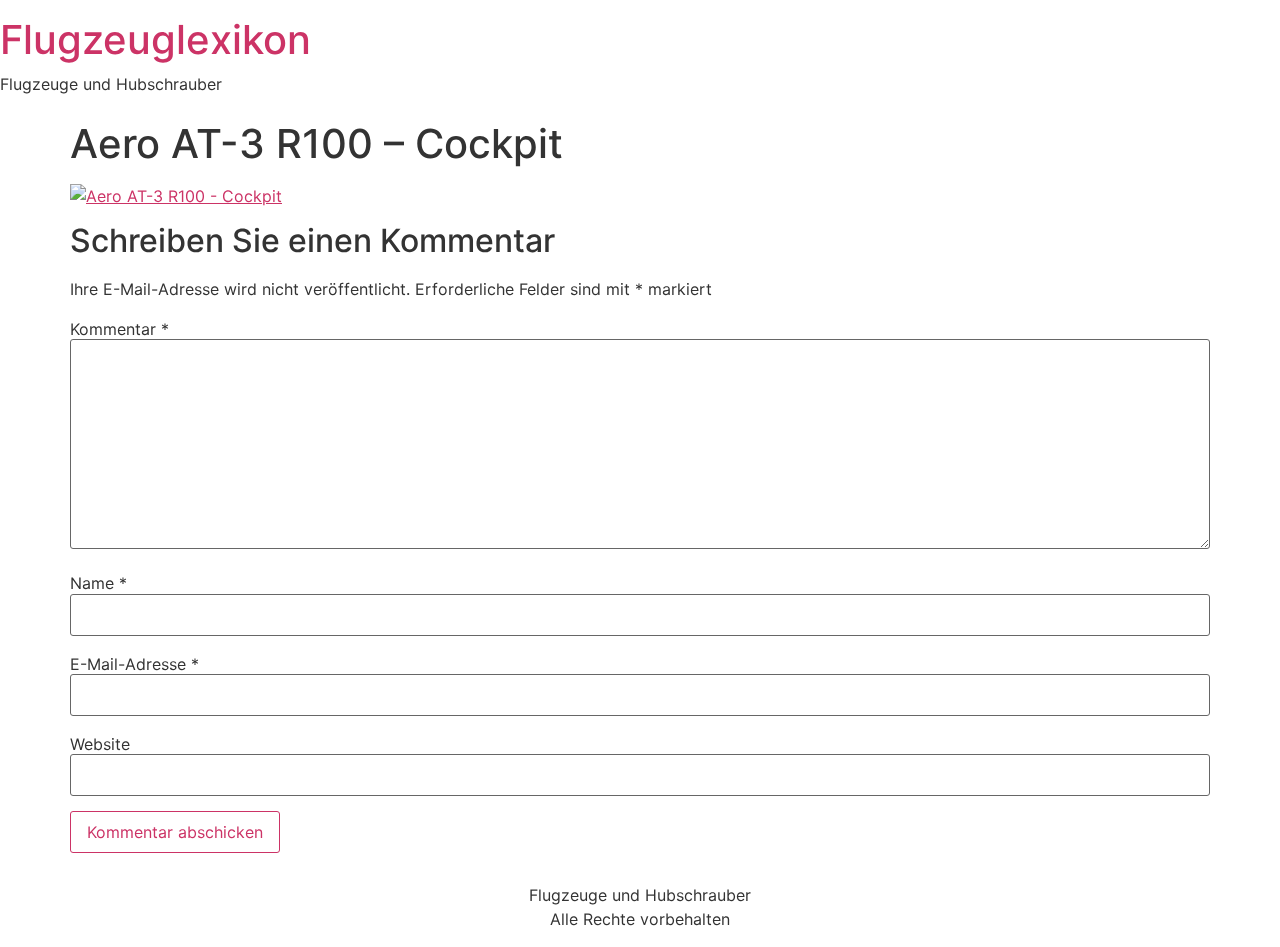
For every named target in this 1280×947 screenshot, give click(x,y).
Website (100, 744)
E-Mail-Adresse (134, 664)
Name (98, 583)
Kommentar (119, 329)
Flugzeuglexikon (155, 39)
